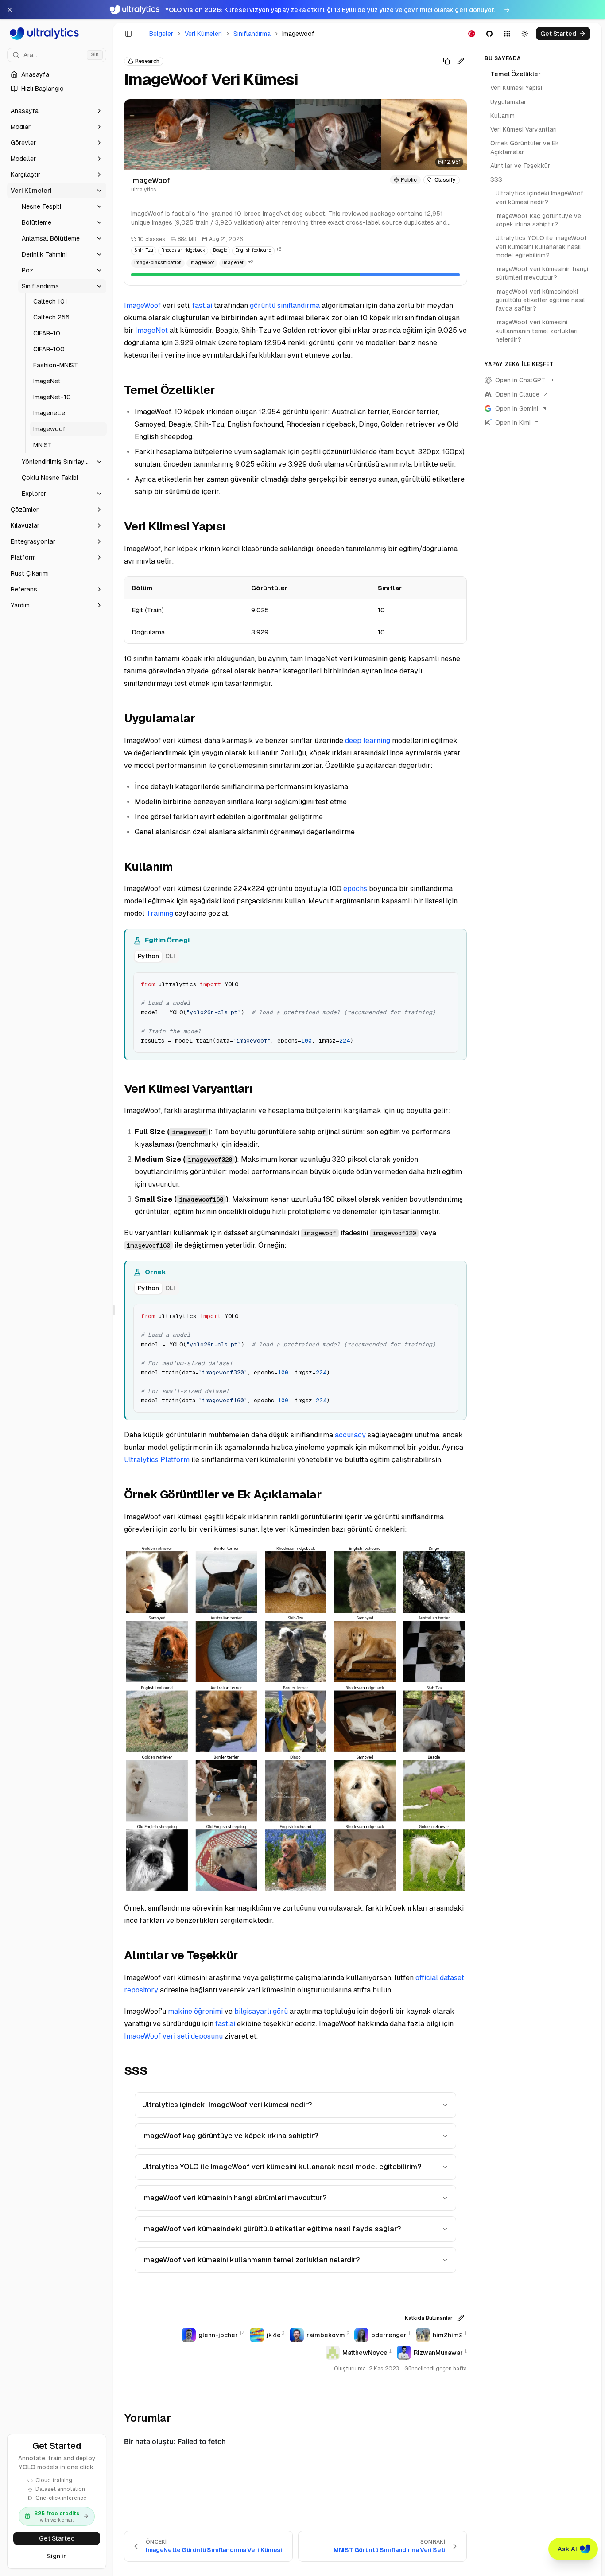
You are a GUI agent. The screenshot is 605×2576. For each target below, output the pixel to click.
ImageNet (151, 330)
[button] (57, 111)
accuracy (350, 1435)
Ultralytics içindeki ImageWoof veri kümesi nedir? (227, 2105)
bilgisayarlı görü (261, 2011)
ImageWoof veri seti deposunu (173, 2036)
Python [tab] (148, 956)
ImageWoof (142, 305)
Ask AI (567, 2549)
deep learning (368, 741)
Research (147, 61)
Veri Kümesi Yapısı (516, 88)
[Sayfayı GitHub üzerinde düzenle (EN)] (461, 61)
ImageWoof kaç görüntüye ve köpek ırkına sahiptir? (230, 2136)
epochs (355, 889)
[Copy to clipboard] (448, 982)
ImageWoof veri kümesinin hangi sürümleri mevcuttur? (234, 2198)
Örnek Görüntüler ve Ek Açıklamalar (525, 147)
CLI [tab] (170, 956)
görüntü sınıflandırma (285, 305)
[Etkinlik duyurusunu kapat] (10, 10)
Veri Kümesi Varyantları (524, 129)
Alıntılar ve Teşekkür (520, 166)
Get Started (57, 2538)
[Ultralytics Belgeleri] (57, 34)
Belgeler (161, 34)
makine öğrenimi (195, 2011)
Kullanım (502, 116)
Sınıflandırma (252, 34)
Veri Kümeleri (203, 34)
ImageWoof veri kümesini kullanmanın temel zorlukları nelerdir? (251, 2260)
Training (160, 913)
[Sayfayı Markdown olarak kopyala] (446, 61)
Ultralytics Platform (157, 1460)
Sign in (57, 2556)
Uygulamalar (508, 102)
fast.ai (202, 305)
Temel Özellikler (516, 74)
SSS (496, 179)
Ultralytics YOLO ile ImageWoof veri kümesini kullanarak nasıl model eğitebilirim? (282, 2167)
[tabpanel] (296, 1012)
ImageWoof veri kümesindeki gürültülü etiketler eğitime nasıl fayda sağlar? (271, 2229)
